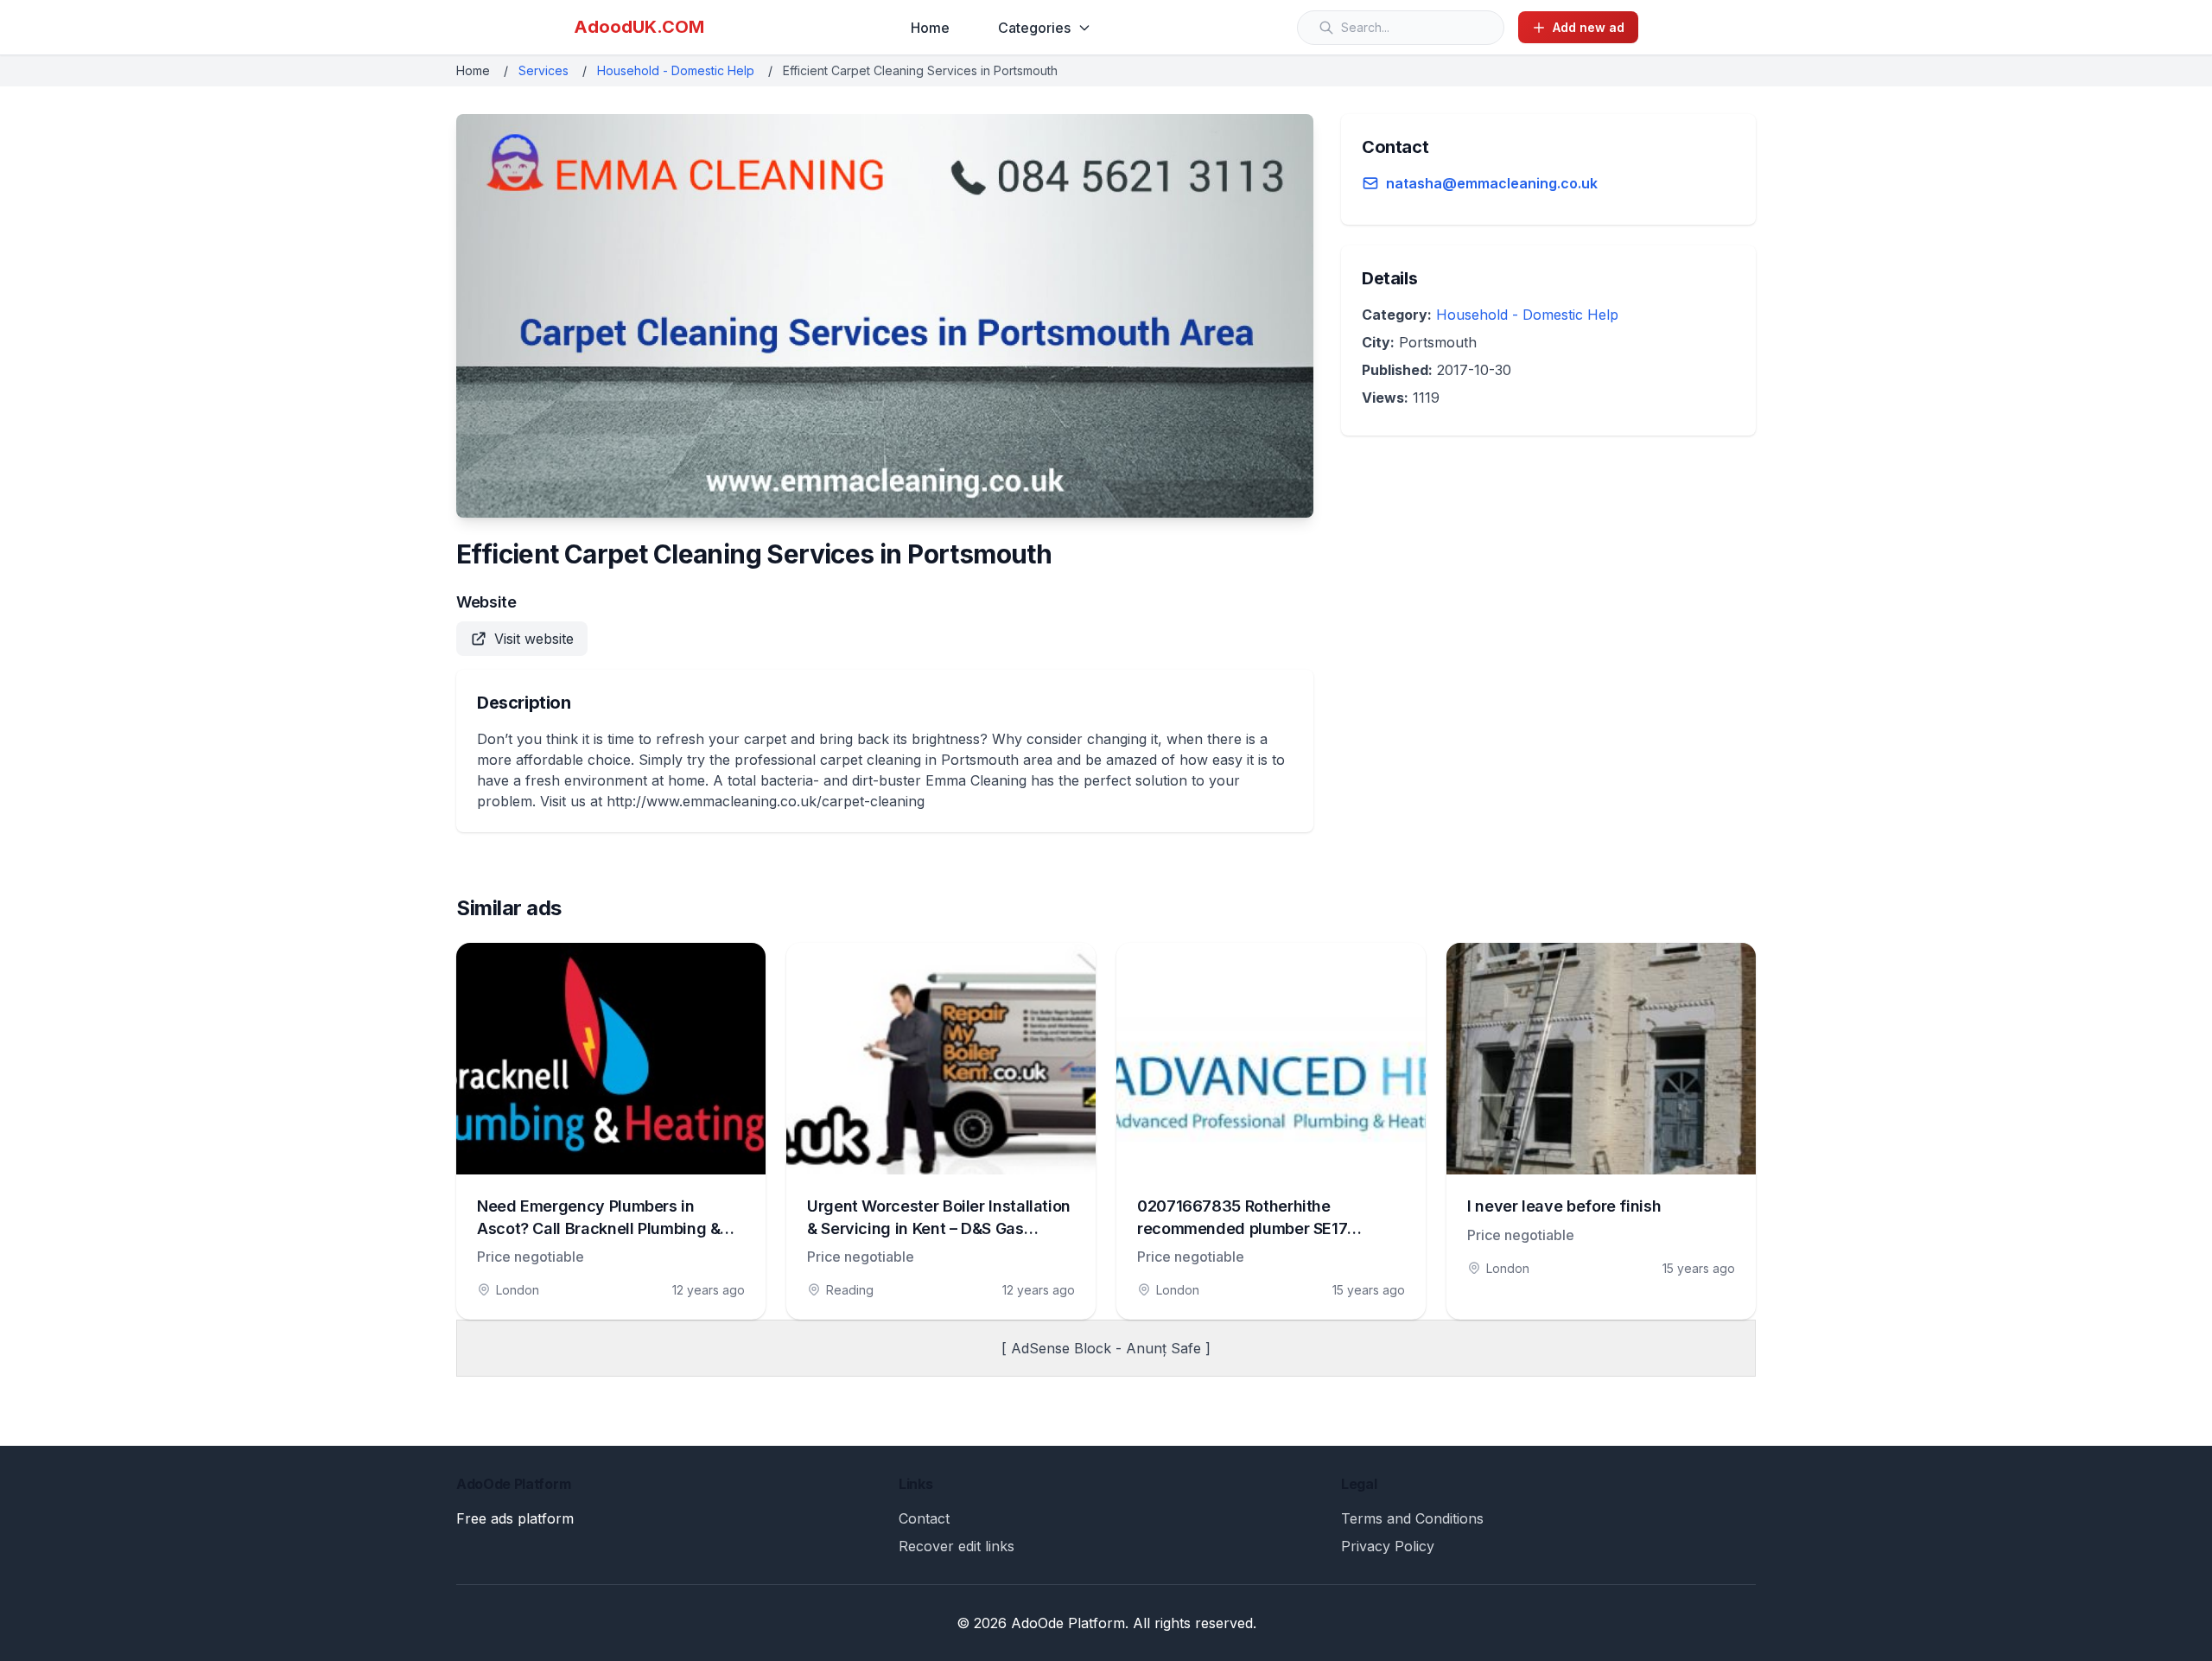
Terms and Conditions (1412, 1518)
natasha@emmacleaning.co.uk (1492, 183)
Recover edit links (957, 1546)
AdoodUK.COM (639, 27)
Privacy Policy (1388, 1546)
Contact (924, 1518)
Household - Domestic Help (676, 70)
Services (543, 70)
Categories (1034, 28)
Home (930, 28)
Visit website (534, 639)
